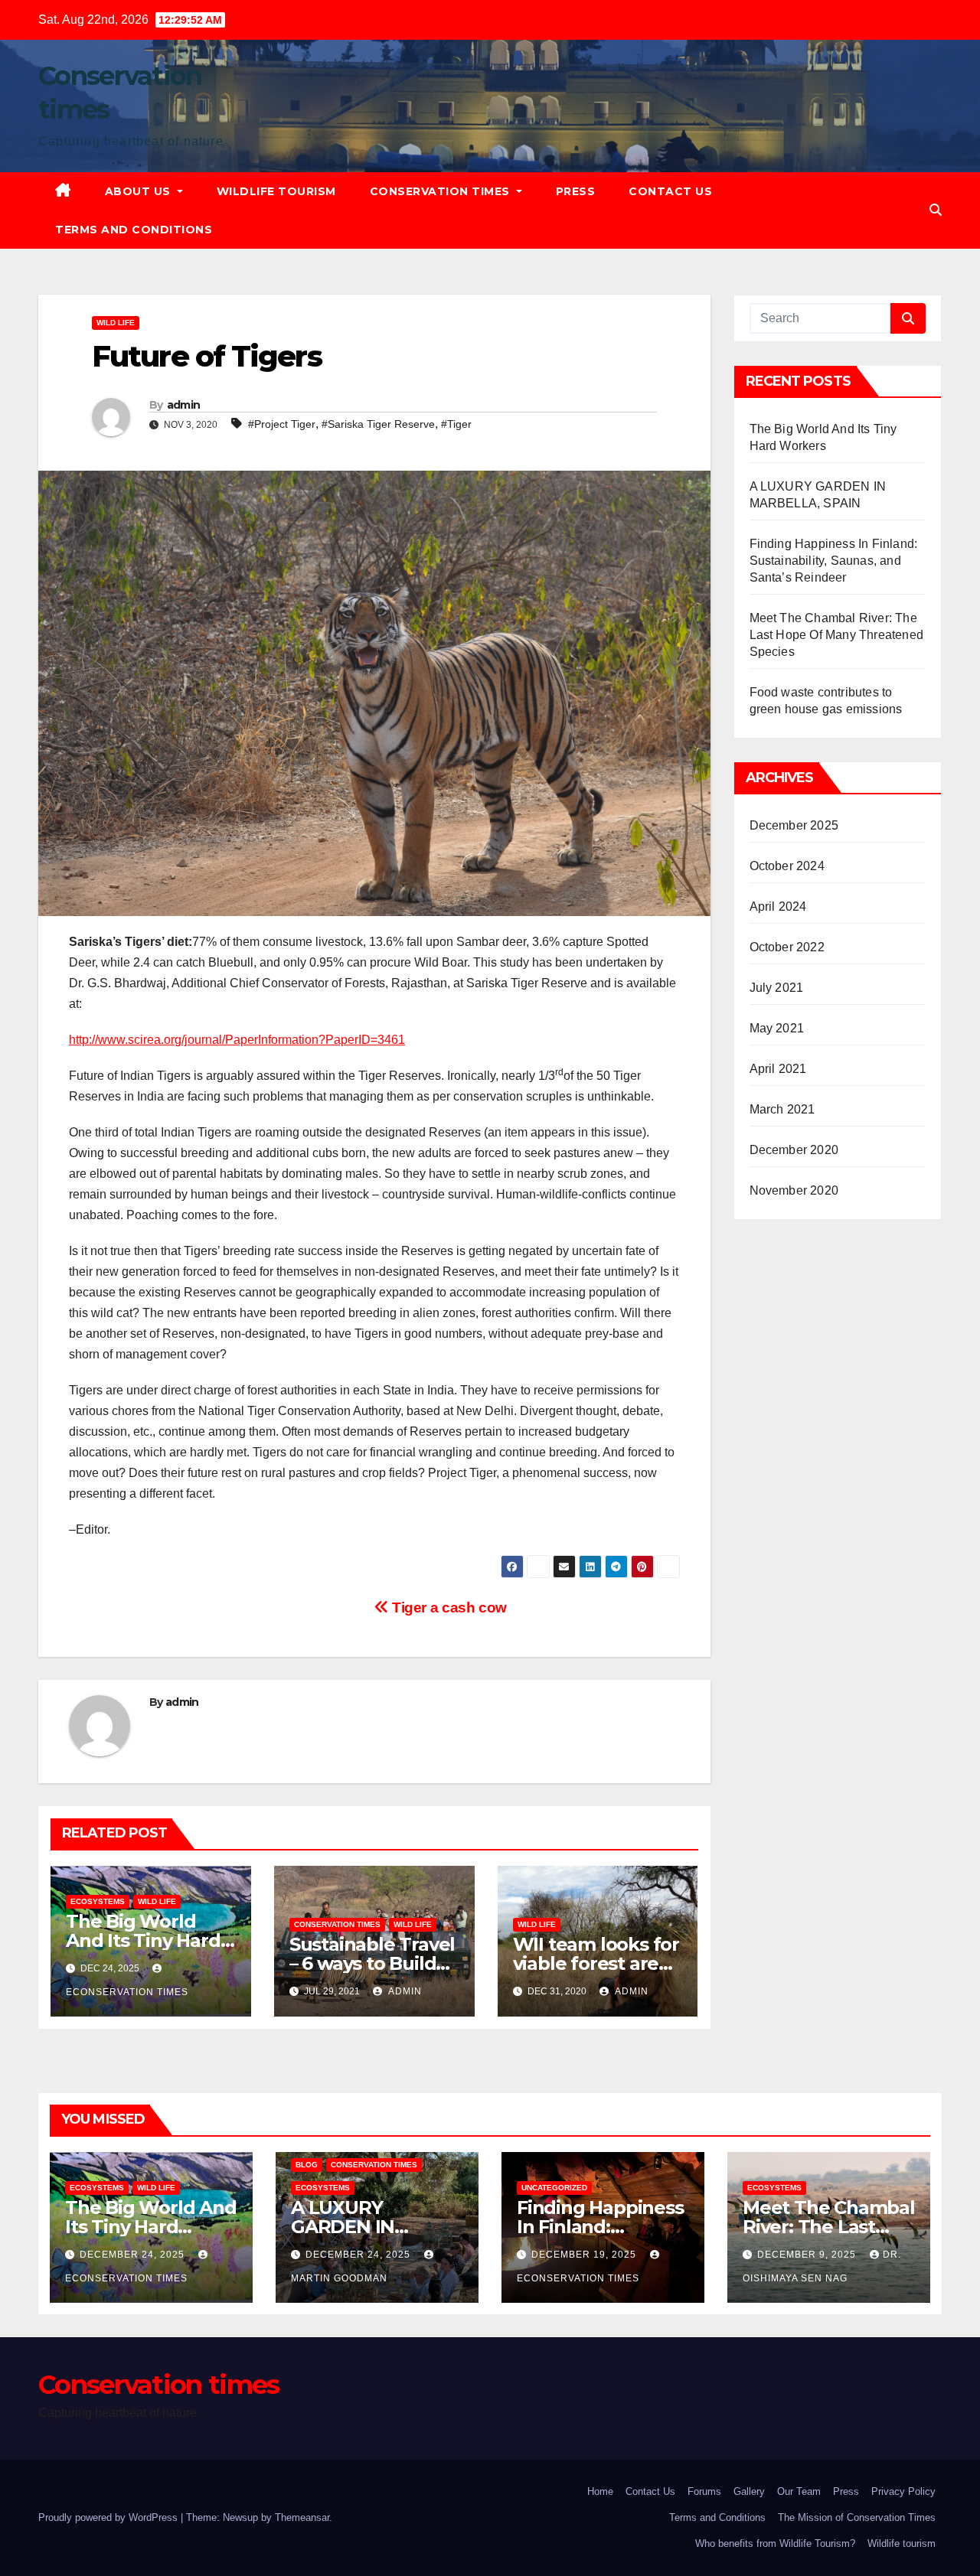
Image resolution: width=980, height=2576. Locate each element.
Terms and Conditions (134, 230)
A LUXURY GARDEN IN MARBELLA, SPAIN (374, 2227)
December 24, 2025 (134, 2255)
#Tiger (456, 424)
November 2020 (794, 1190)
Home (600, 2491)
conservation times (337, 1924)
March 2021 (782, 1109)
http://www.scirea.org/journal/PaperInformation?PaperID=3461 (237, 1040)
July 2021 (777, 988)
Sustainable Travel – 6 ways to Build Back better (372, 1963)
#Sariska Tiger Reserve (378, 424)
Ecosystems (98, 1901)
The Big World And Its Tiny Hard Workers (143, 1940)
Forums (704, 2491)
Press (576, 191)
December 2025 (794, 825)
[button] (936, 210)
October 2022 (787, 947)
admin (184, 405)
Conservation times (442, 191)
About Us (140, 191)
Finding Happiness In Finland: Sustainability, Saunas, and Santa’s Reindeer (834, 561)
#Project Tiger (282, 424)
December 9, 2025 (808, 2255)
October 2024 (787, 866)
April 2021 (778, 1069)
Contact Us (670, 191)
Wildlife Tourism (276, 191)
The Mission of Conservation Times (857, 2517)
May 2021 (777, 1028)
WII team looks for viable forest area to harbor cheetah (596, 1963)
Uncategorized (554, 2188)
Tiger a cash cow (447, 1608)
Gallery (749, 2491)
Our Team (799, 2491)
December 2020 (794, 1150)
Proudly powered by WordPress (109, 2517)
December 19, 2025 (585, 2255)
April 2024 (778, 906)
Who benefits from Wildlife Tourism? (775, 2543)
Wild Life (116, 323)
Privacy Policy (903, 2491)
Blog (307, 2165)
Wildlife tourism (902, 2543)
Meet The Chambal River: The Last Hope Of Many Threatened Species (837, 635)
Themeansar (302, 2517)
